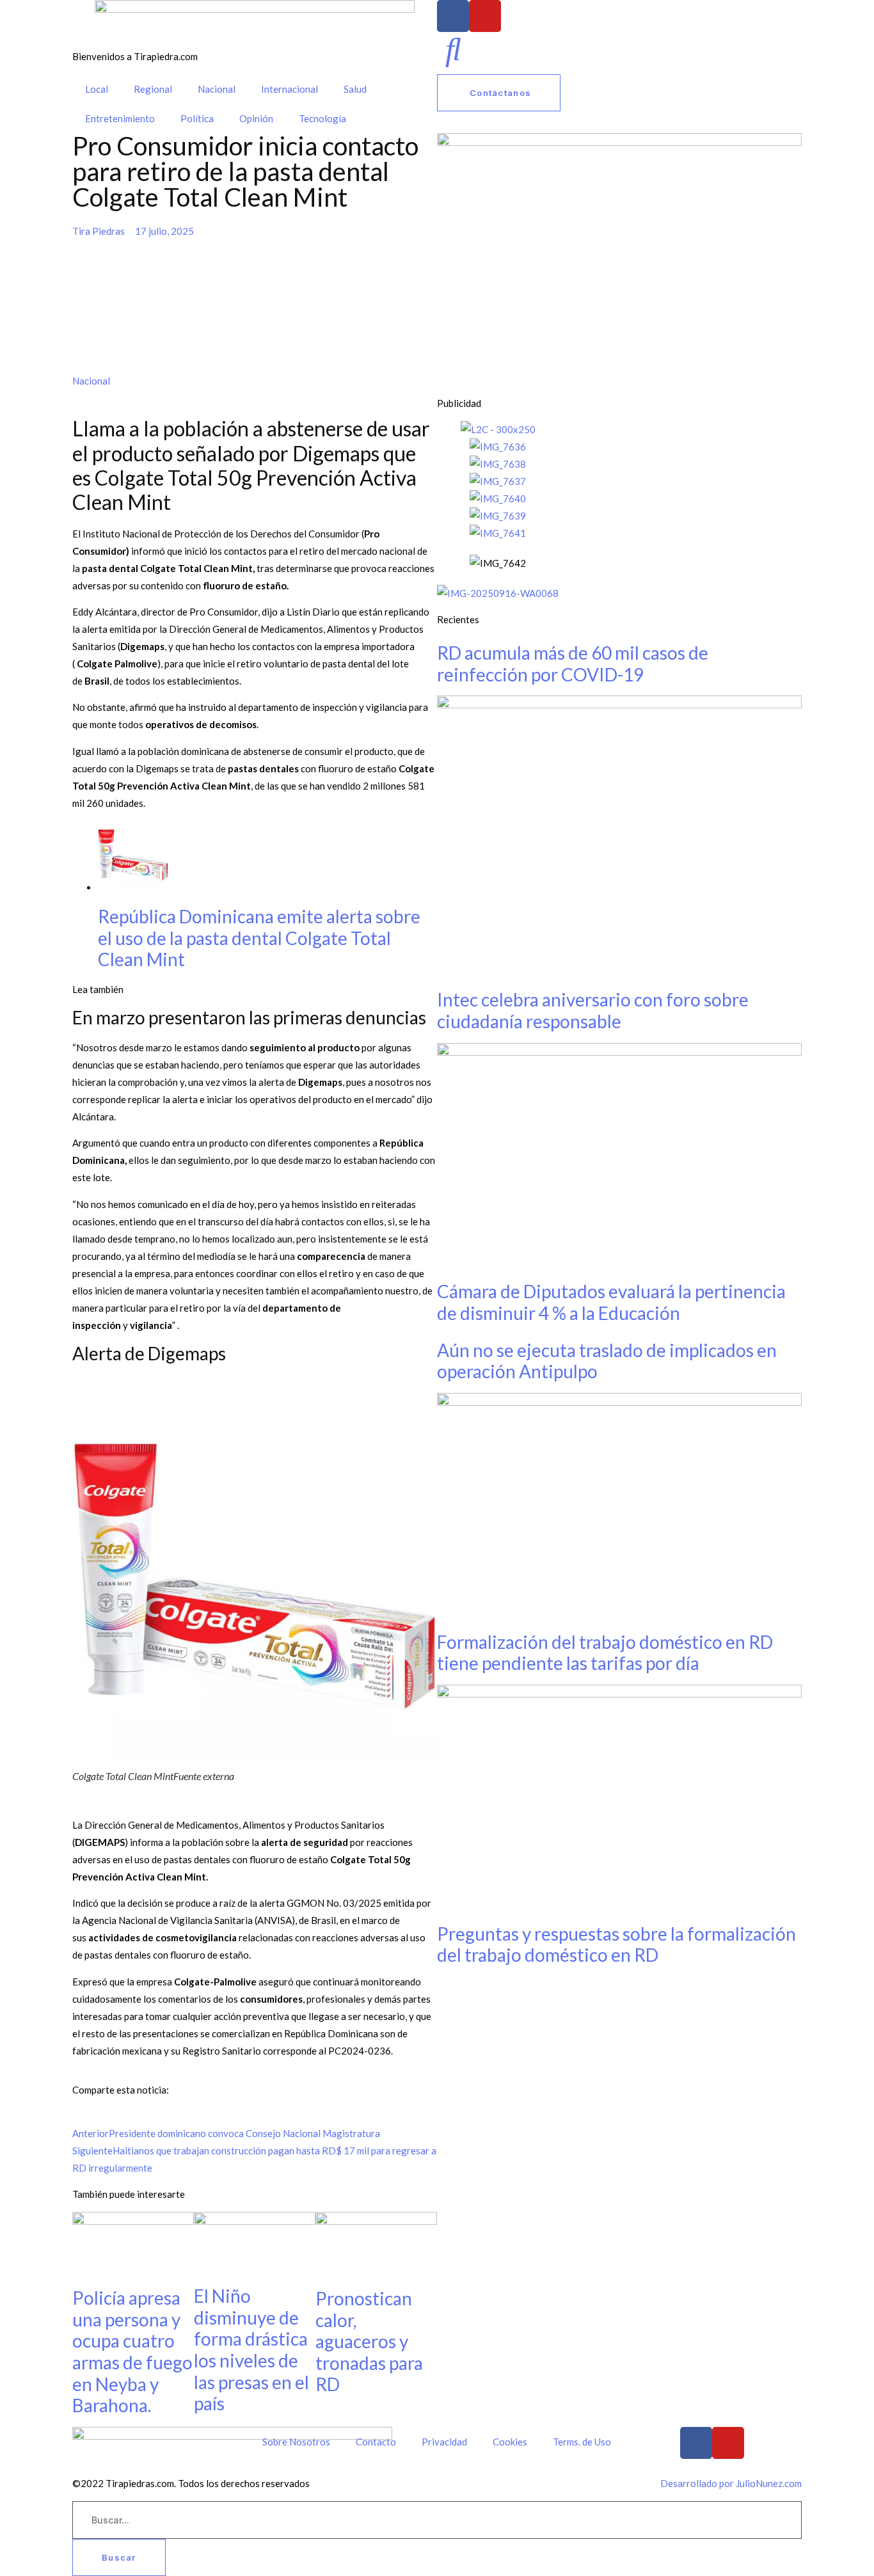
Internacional (290, 89)
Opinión (256, 118)
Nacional (217, 89)
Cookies (510, 2442)
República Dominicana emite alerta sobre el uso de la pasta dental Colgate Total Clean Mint (259, 938)
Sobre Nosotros (296, 2442)
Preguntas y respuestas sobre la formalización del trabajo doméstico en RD (616, 1944)
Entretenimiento (120, 118)
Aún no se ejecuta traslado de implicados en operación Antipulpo (607, 1361)
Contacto (376, 2442)
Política (197, 118)
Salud (355, 89)
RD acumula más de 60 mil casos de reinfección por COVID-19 (573, 664)
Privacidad (444, 2442)
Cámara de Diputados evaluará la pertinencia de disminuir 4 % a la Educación (611, 1302)
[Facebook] (453, 16)
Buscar (119, 2557)
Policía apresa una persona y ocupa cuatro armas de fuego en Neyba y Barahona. (132, 2351)
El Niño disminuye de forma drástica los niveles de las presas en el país (251, 2349)
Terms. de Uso (582, 2442)
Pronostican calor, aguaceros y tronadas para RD (369, 2341)
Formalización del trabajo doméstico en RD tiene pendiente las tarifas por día (605, 1653)
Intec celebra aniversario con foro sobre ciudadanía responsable (593, 1010)
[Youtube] (485, 16)
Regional (153, 89)
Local (97, 89)
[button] (76, 2116)
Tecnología (322, 118)
